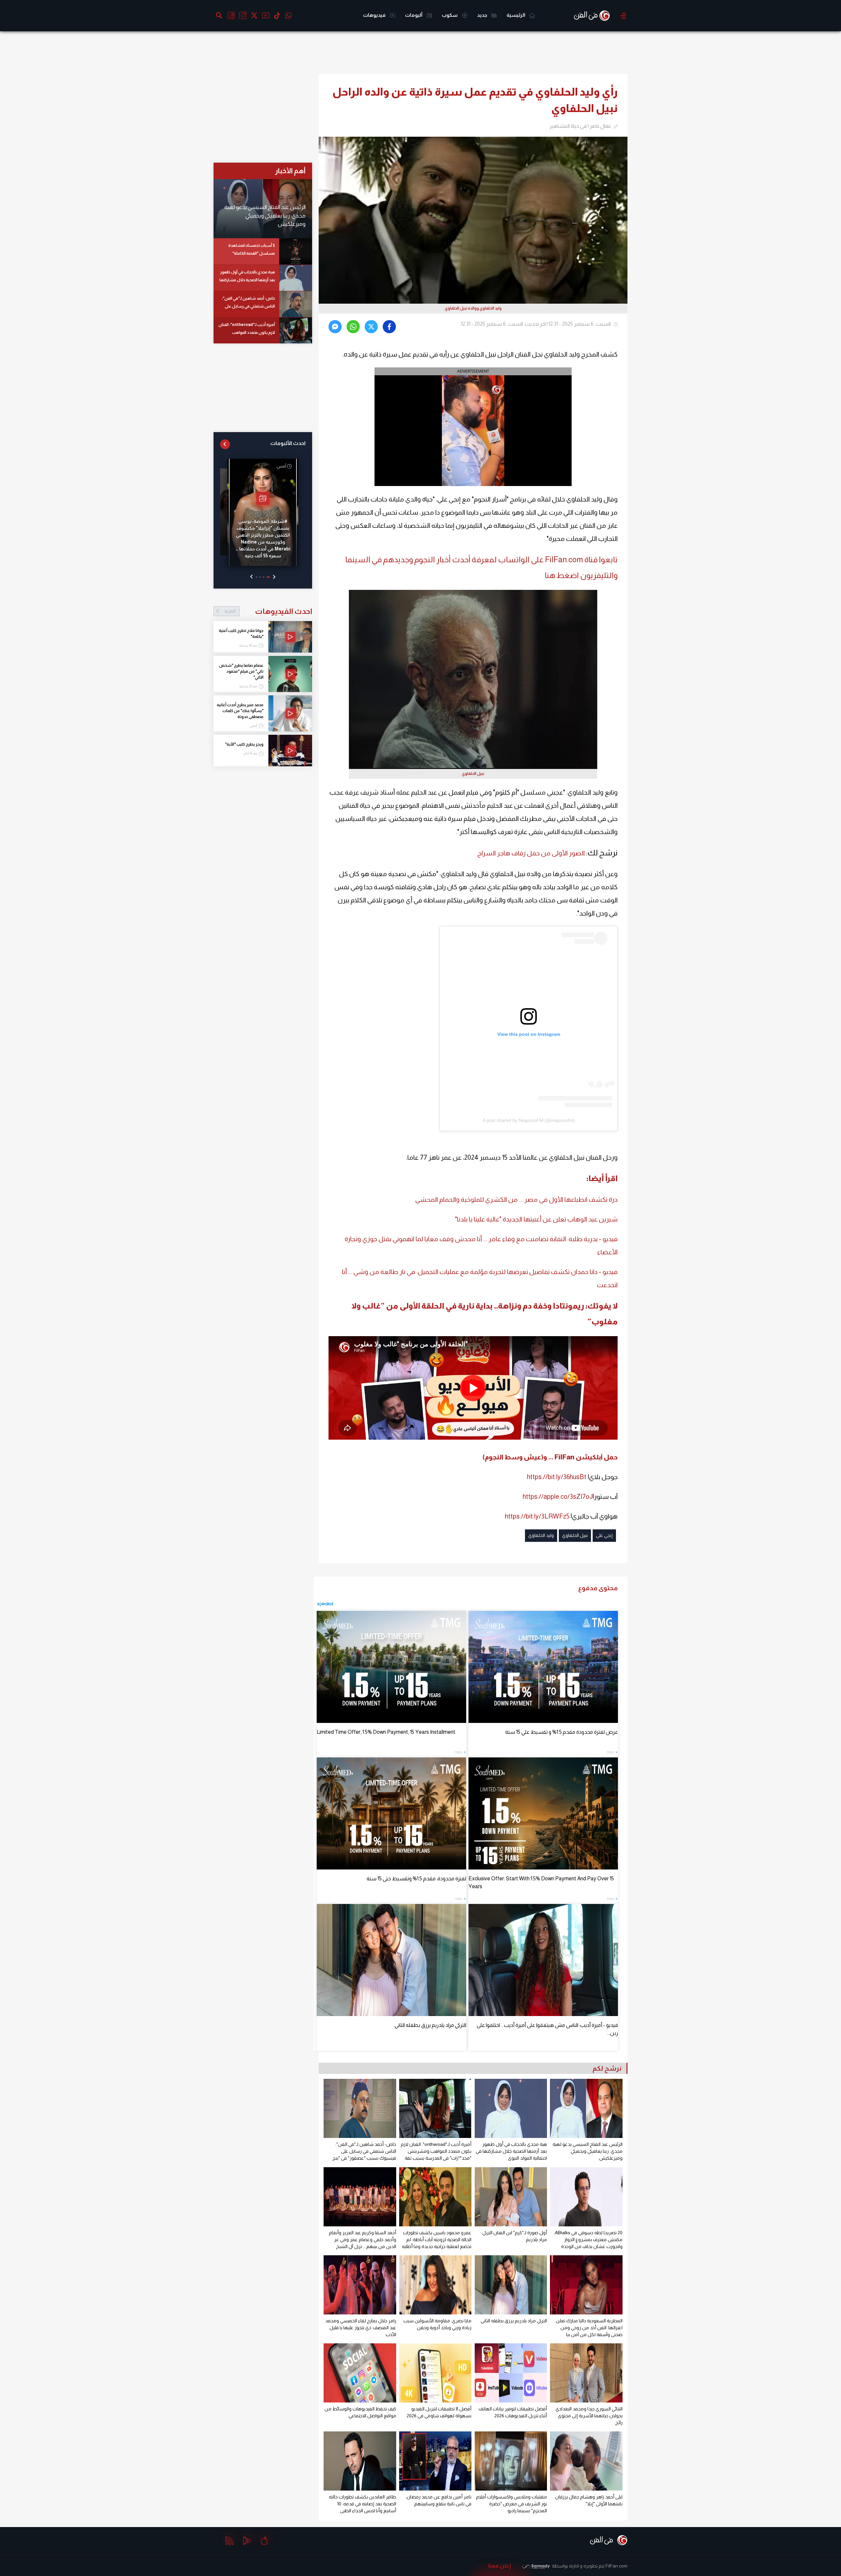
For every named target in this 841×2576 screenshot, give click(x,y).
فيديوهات (375, 15)
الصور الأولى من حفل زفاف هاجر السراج (531, 853)
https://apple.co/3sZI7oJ (558, 1497)
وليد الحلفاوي (541, 1535)
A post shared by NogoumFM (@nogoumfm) (529, 1120)
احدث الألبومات (288, 443)
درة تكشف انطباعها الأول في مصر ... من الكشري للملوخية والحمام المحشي (516, 1199)
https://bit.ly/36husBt (557, 1477)
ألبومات (414, 15)
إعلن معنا (500, 2566)
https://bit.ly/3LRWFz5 (537, 1516)
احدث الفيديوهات (268, 611)
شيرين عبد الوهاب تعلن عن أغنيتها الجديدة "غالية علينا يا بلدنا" (536, 1219)
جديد (483, 15)
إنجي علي (604, 1535)
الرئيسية (516, 15)
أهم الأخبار (290, 171)
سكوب (450, 15)
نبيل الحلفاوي (575, 1535)
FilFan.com (616, 2566)
